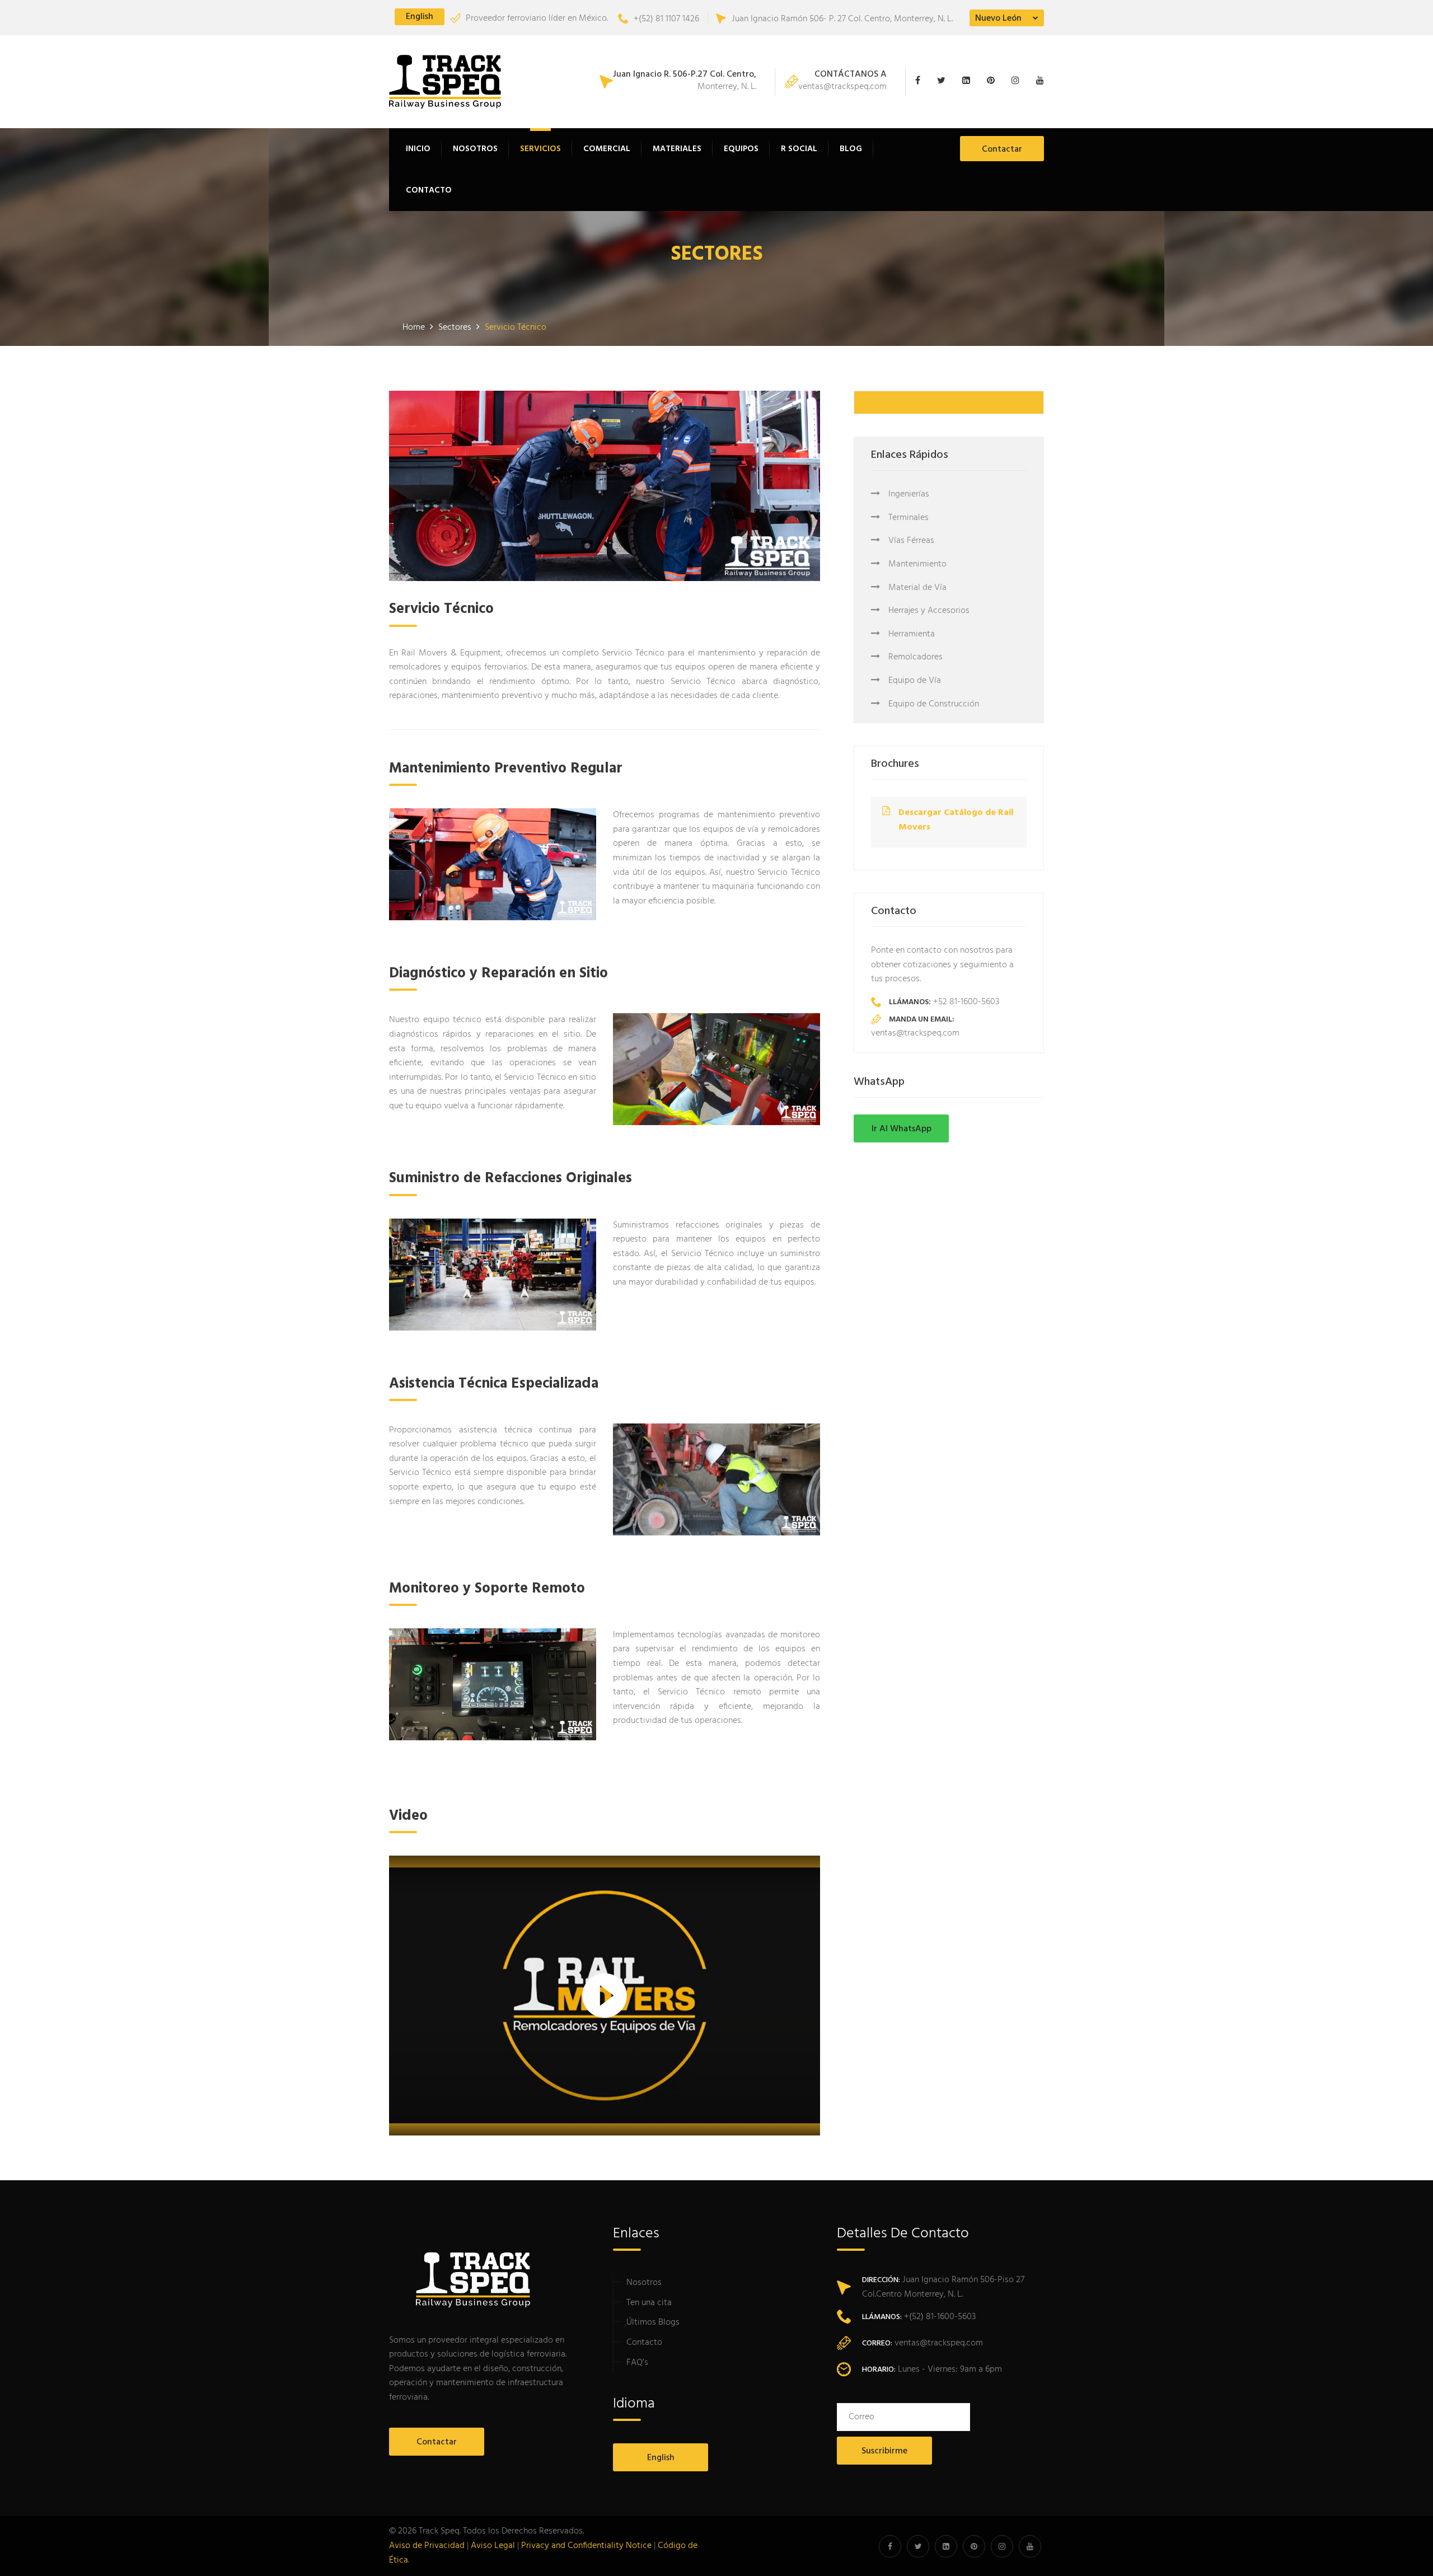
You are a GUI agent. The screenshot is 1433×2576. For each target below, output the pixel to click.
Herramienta (912, 634)
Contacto (429, 190)
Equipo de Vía (915, 681)
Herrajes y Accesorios (929, 611)
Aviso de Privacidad (427, 2546)
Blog (851, 149)
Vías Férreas (911, 541)
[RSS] (1037, 82)
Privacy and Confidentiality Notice (586, 2546)
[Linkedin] (969, 82)
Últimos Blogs (653, 2322)
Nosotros (644, 2283)
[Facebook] (923, 82)
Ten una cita (649, 2303)
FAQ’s (637, 2363)
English (420, 17)
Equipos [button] (741, 149)
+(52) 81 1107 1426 (666, 19)
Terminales (908, 518)
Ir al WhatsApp (902, 1129)
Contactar (1002, 149)
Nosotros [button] (475, 149)
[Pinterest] (994, 82)
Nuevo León (998, 18)
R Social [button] (799, 149)
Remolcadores (915, 657)
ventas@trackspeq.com (842, 82)
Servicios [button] (540, 149)
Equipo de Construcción (934, 704)
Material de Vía (917, 588)
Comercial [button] (607, 149)
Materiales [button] (677, 149)
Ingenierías (909, 494)
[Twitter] (944, 82)
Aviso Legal (493, 2546)
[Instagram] (1018, 82)
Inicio (418, 149)
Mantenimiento (917, 564)
